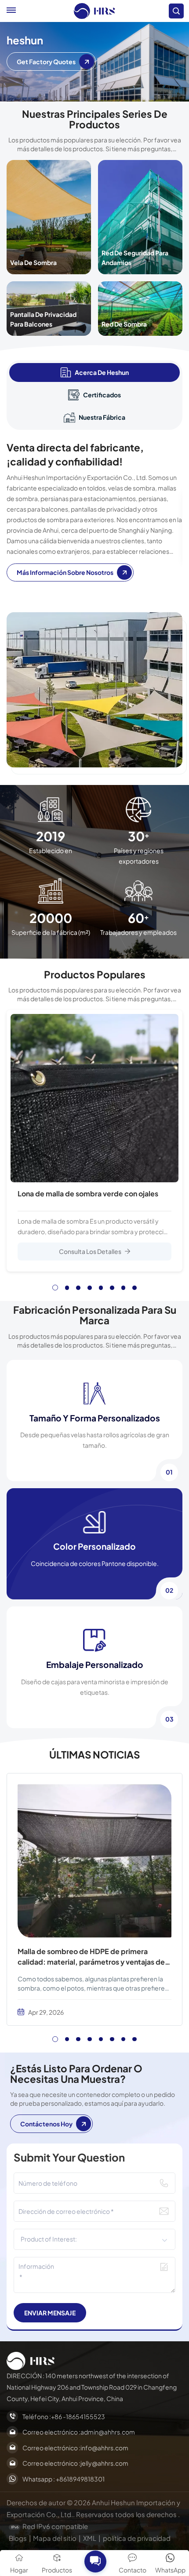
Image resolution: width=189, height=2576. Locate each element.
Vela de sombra (33, 262)
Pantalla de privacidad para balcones (43, 319)
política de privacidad (137, 2538)
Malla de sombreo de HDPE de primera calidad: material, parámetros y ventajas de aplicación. (91, 1957)
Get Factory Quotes (46, 62)
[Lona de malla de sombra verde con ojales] (94, 1098)
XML (90, 2538)
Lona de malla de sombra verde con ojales (88, 1194)
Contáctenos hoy (46, 2124)
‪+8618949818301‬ (80, 2479)
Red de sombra (124, 324)
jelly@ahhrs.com (104, 2463)
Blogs (18, 2538)
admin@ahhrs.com (108, 2432)
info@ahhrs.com (104, 2448)
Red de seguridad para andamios (135, 258)
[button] (55, 1288)
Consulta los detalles (90, 1251)
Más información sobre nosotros (65, 572)
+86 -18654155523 (78, 2416)
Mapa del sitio (55, 2538)
